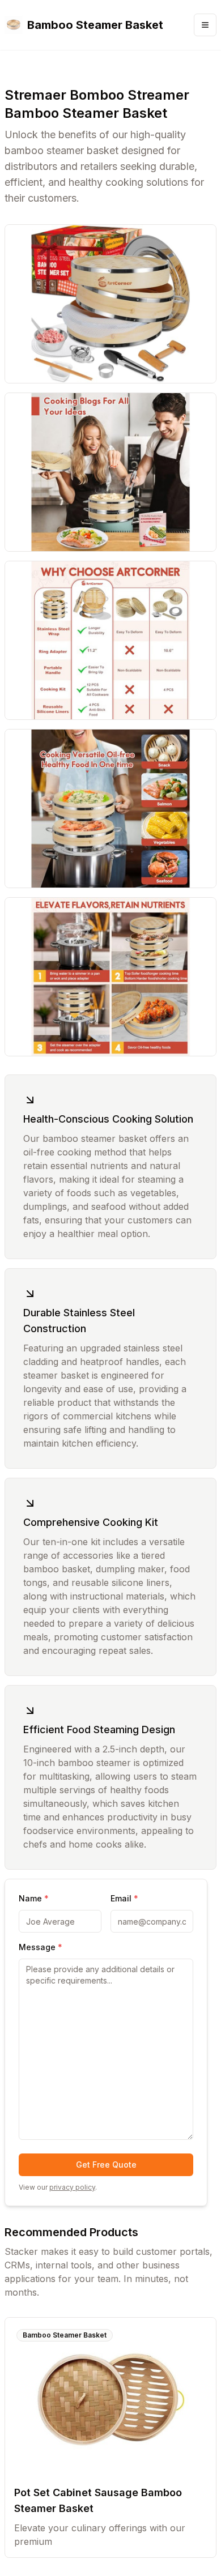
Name (34, 1898)
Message (41, 1947)
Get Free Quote (106, 2165)
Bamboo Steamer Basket (65, 2335)
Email (124, 1898)
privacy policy (72, 2187)
